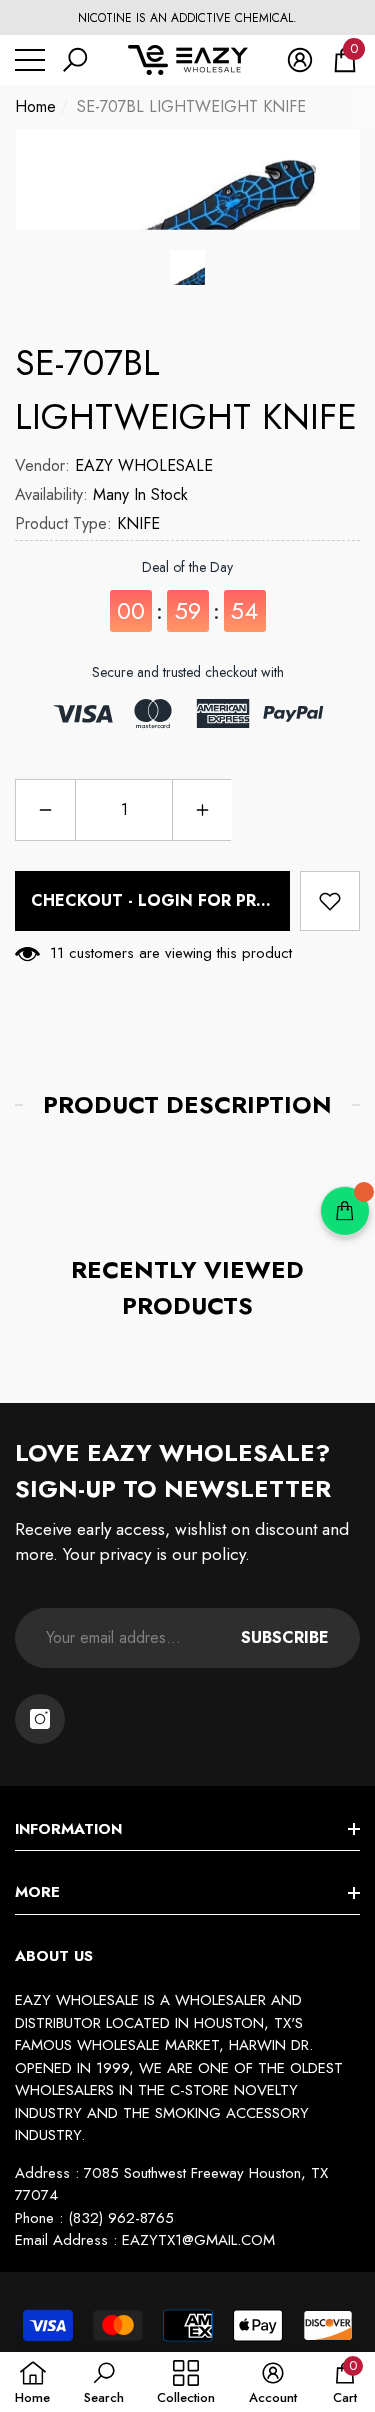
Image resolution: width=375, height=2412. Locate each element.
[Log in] (300, 60)
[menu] (30, 60)
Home (35, 106)
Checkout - (157, 900)
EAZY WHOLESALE (144, 465)
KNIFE (138, 523)
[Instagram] (40, 1719)
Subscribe (285, 1637)
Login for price (210, 900)
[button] (75, 60)
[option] (187, 18)
